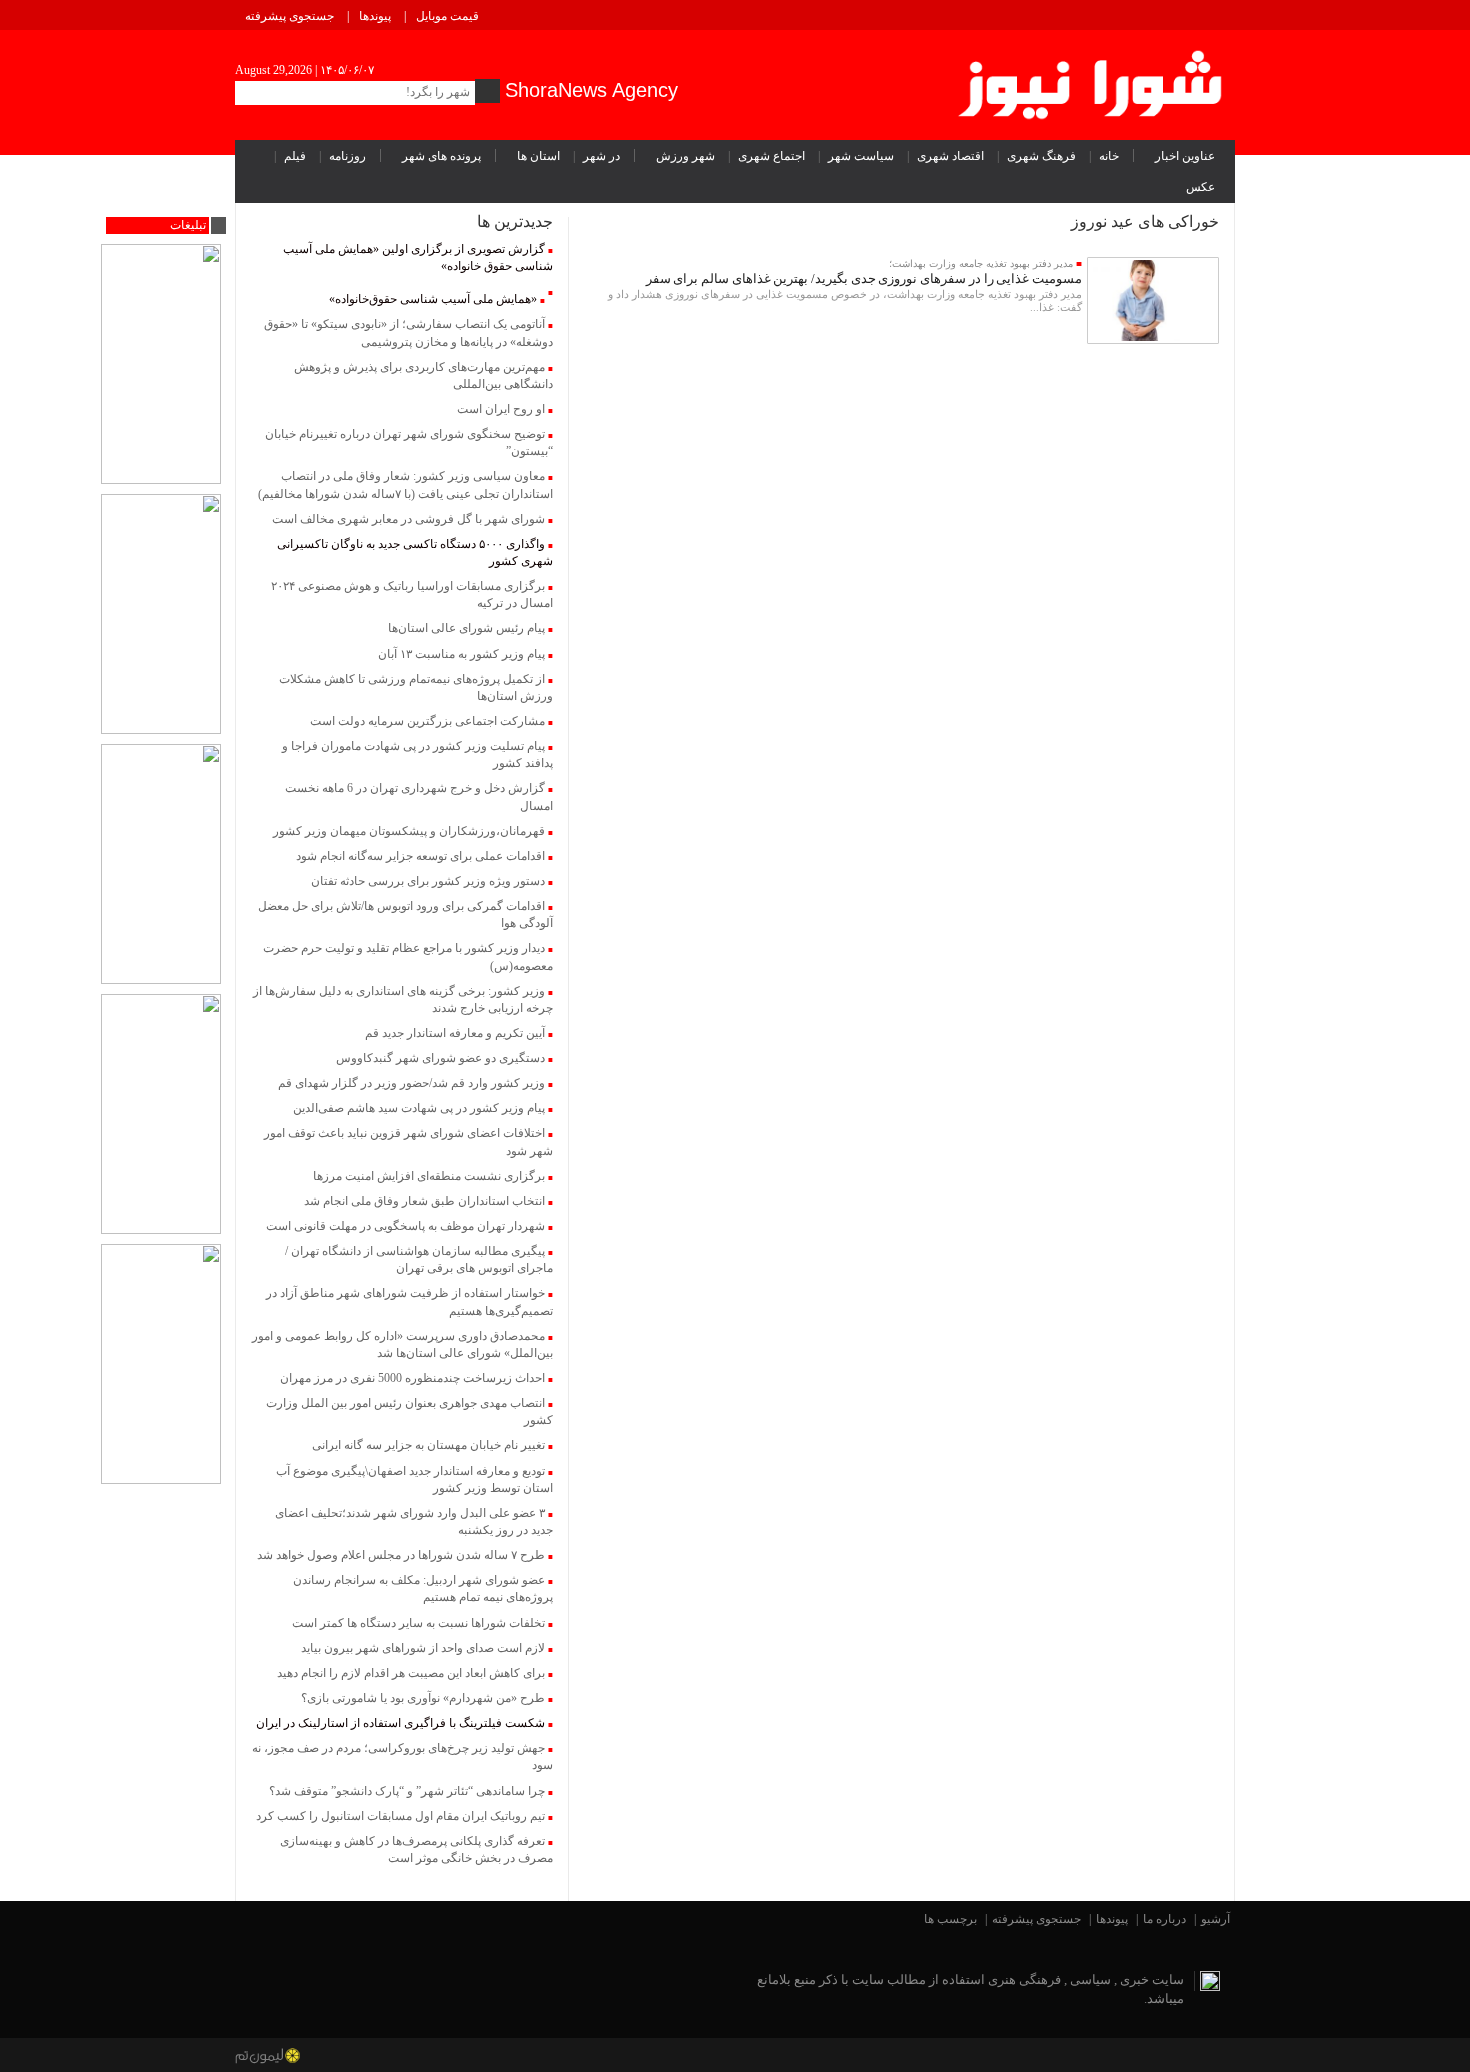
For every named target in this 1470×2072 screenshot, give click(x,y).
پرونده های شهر (441, 156)
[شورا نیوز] (1092, 81)
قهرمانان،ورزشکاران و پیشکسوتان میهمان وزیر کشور (409, 831)
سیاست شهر (861, 156)
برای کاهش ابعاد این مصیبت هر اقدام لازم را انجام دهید (411, 1673)
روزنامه (347, 156)
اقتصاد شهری (950, 156)
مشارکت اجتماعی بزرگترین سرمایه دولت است (427, 721)
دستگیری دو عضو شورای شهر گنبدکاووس (440, 1058)
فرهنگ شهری (1041, 156)
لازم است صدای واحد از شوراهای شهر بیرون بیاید (423, 1648)
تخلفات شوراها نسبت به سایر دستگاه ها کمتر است (418, 1623)
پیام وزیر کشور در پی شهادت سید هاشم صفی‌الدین (419, 1108)
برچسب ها (950, 1919)
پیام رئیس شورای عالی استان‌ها (466, 628)
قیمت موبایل (447, 16)
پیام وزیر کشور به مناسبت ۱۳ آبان (461, 654)
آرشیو (1215, 1919)
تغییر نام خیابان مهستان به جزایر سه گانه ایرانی (428, 1445)
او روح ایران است (501, 409)
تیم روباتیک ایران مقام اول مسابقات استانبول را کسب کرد (400, 1816)
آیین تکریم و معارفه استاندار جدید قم (455, 1033)
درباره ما (1164, 1919)
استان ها (538, 156)
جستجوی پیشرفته (289, 16)
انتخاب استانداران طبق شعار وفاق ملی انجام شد (424, 1201)
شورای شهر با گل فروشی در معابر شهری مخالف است (408, 519)
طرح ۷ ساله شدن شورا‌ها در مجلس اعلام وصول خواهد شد (401, 1555)
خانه (1109, 156)
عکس (1200, 187)
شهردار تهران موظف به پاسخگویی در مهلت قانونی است (405, 1226)
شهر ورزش (685, 156)
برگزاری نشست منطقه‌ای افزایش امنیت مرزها (429, 1176)
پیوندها (375, 16)
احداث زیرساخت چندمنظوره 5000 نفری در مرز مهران (412, 1378)
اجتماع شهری (771, 156)
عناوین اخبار (1185, 156)
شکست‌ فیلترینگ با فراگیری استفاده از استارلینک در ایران (400, 1723)
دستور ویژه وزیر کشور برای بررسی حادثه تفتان (428, 881)
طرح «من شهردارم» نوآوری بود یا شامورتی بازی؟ (423, 1698)
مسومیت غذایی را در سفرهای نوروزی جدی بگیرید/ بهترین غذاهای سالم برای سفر (864, 278)
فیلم (295, 156)
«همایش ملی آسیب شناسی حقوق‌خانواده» (433, 299)
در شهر (601, 156)
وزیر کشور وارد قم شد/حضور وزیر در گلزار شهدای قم (411, 1083)
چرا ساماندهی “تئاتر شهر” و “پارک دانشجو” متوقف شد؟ (407, 1791)
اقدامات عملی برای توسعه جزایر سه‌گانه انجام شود (420, 856)
